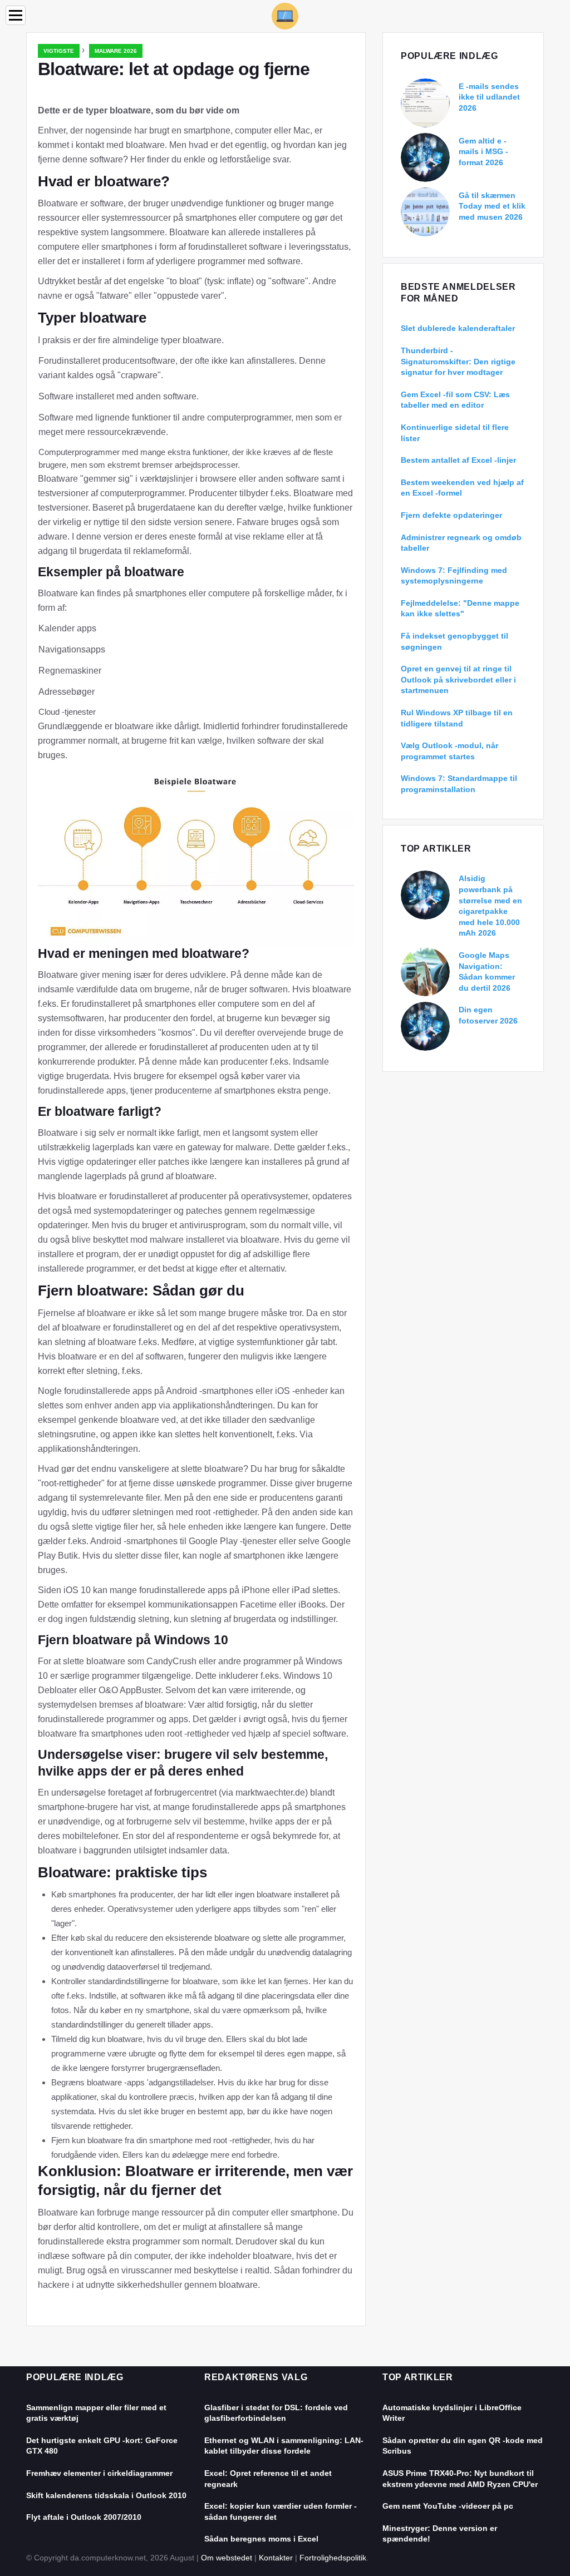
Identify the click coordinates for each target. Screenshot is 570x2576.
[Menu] (16, 15)
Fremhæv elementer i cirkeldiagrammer (99, 2473)
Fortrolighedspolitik (333, 2558)
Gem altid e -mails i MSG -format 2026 (483, 152)
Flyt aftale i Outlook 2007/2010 (84, 2517)
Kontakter (276, 2558)
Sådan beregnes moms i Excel (261, 2539)
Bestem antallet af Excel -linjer (458, 460)
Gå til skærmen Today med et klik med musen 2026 (492, 206)
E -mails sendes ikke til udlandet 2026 (489, 97)
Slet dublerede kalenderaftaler (458, 328)
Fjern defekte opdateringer (451, 515)
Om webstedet (227, 2558)
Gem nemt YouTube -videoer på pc (448, 2506)
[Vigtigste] (285, 15)
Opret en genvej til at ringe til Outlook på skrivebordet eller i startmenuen (458, 679)
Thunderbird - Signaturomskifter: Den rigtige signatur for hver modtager (458, 361)
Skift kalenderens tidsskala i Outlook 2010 (106, 2495)
